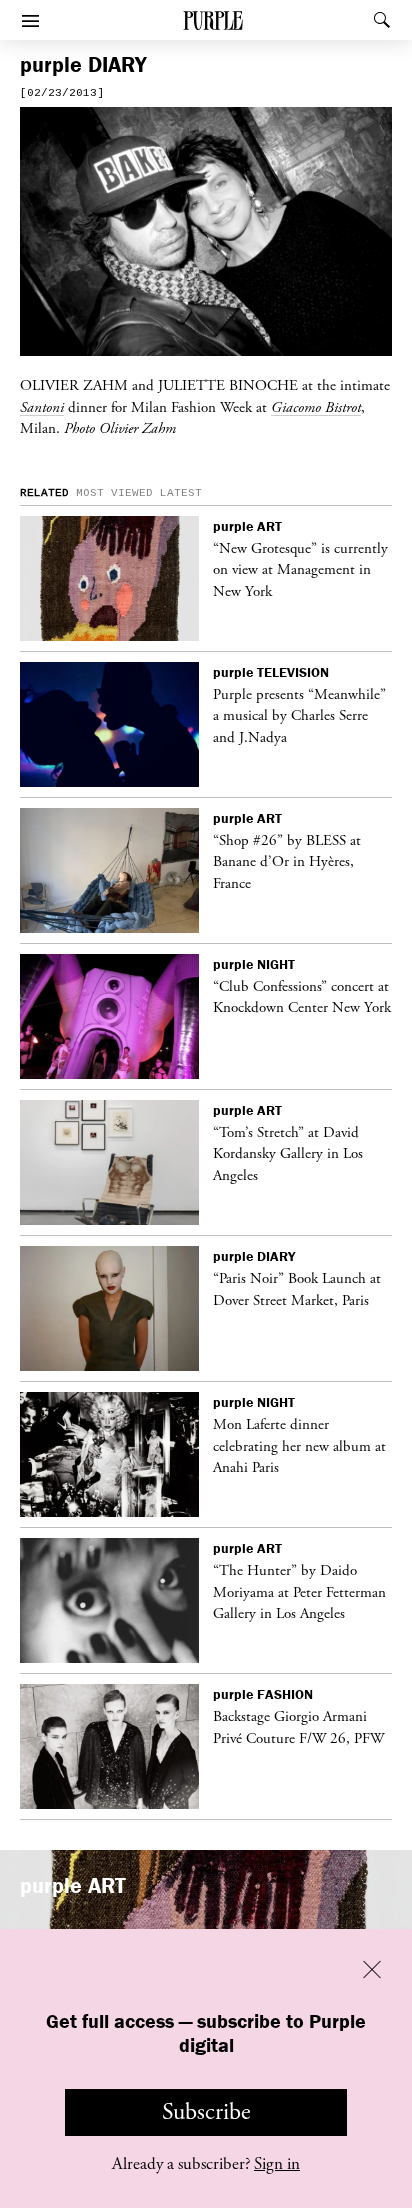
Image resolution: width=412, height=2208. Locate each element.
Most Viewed (114, 493)
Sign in (277, 2164)
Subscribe (206, 2112)
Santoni (42, 407)
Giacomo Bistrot (316, 407)
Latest (181, 493)
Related (44, 493)
